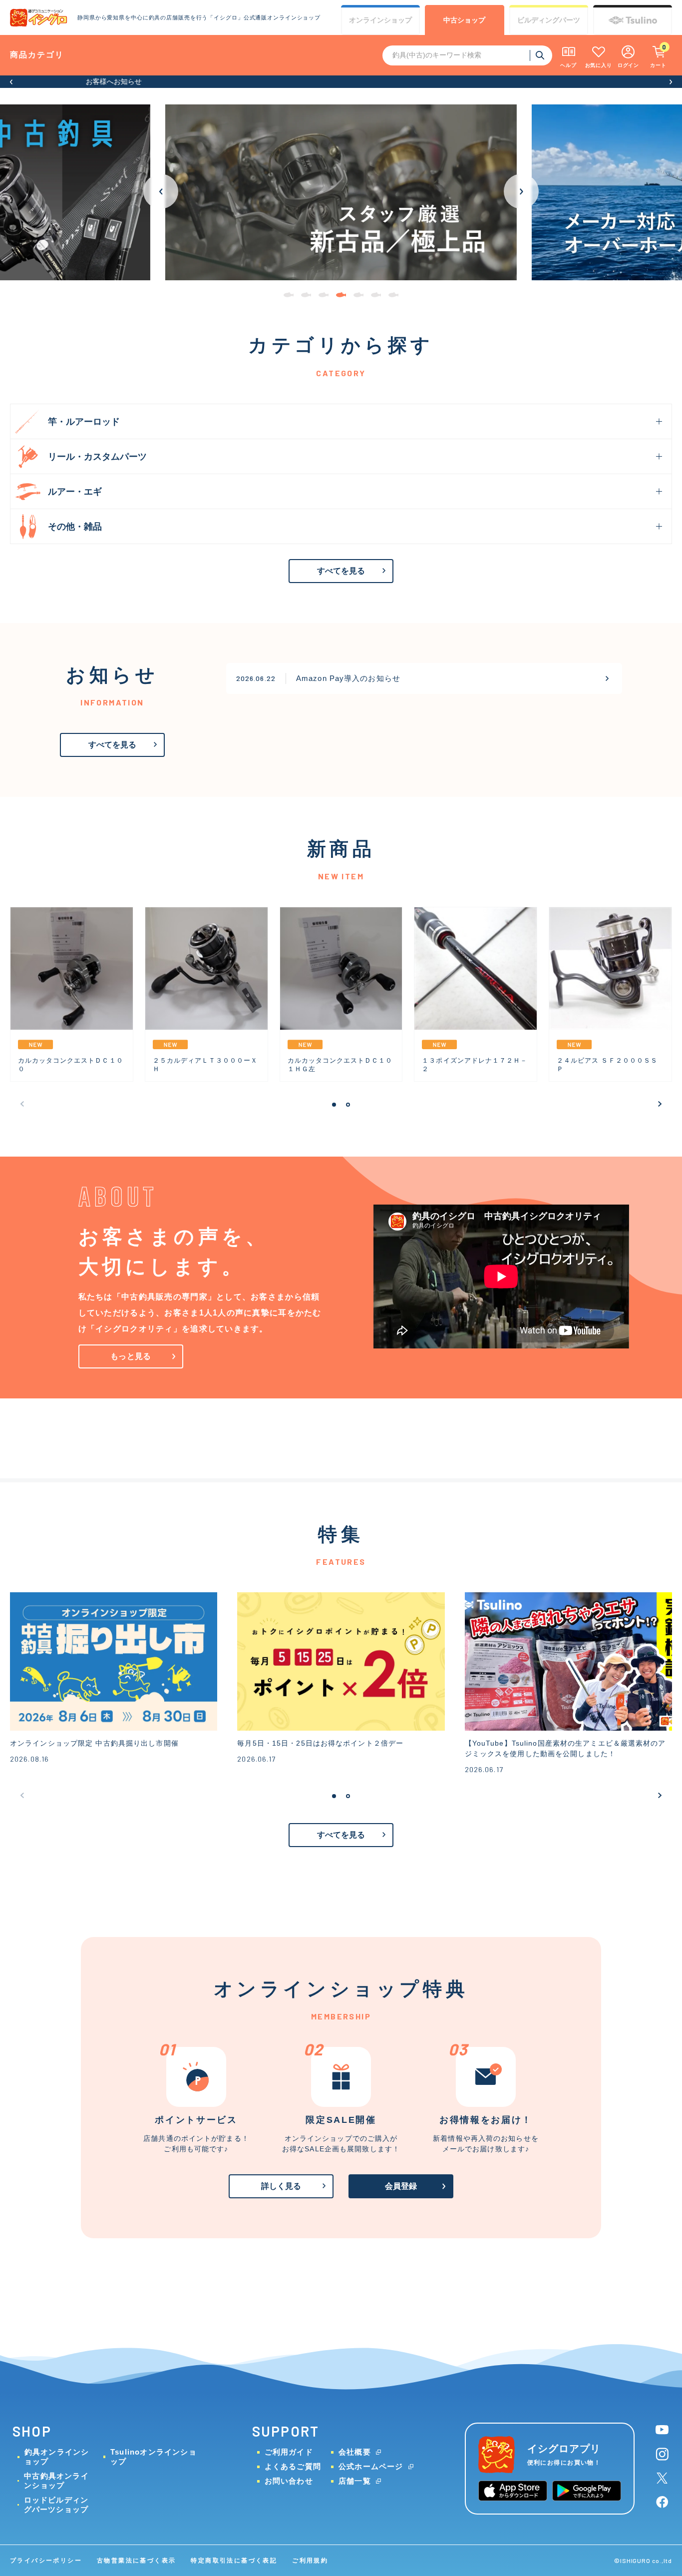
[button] (11, 82)
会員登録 (401, 2186)
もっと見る (131, 1356)
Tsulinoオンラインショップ (154, 2457)
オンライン (380, 20)
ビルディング (549, 20)
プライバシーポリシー (46, 2561)
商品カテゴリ (37, 55)
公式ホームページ (371, 2466)
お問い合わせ (289, 2481)
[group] (341, 192)
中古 (464, 20)
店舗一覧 (355, 2481)
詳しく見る (281, 2186)
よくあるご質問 (293, 2466)
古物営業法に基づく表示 (136, 2561)
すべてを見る (341, 571)
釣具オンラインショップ (57, 2457)
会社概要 (355, 2452)
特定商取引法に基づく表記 (234, 2561)
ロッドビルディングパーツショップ (56, 2505)
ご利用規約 (310, 2561)
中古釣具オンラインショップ (56, 2481)
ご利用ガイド (289, 2452)
